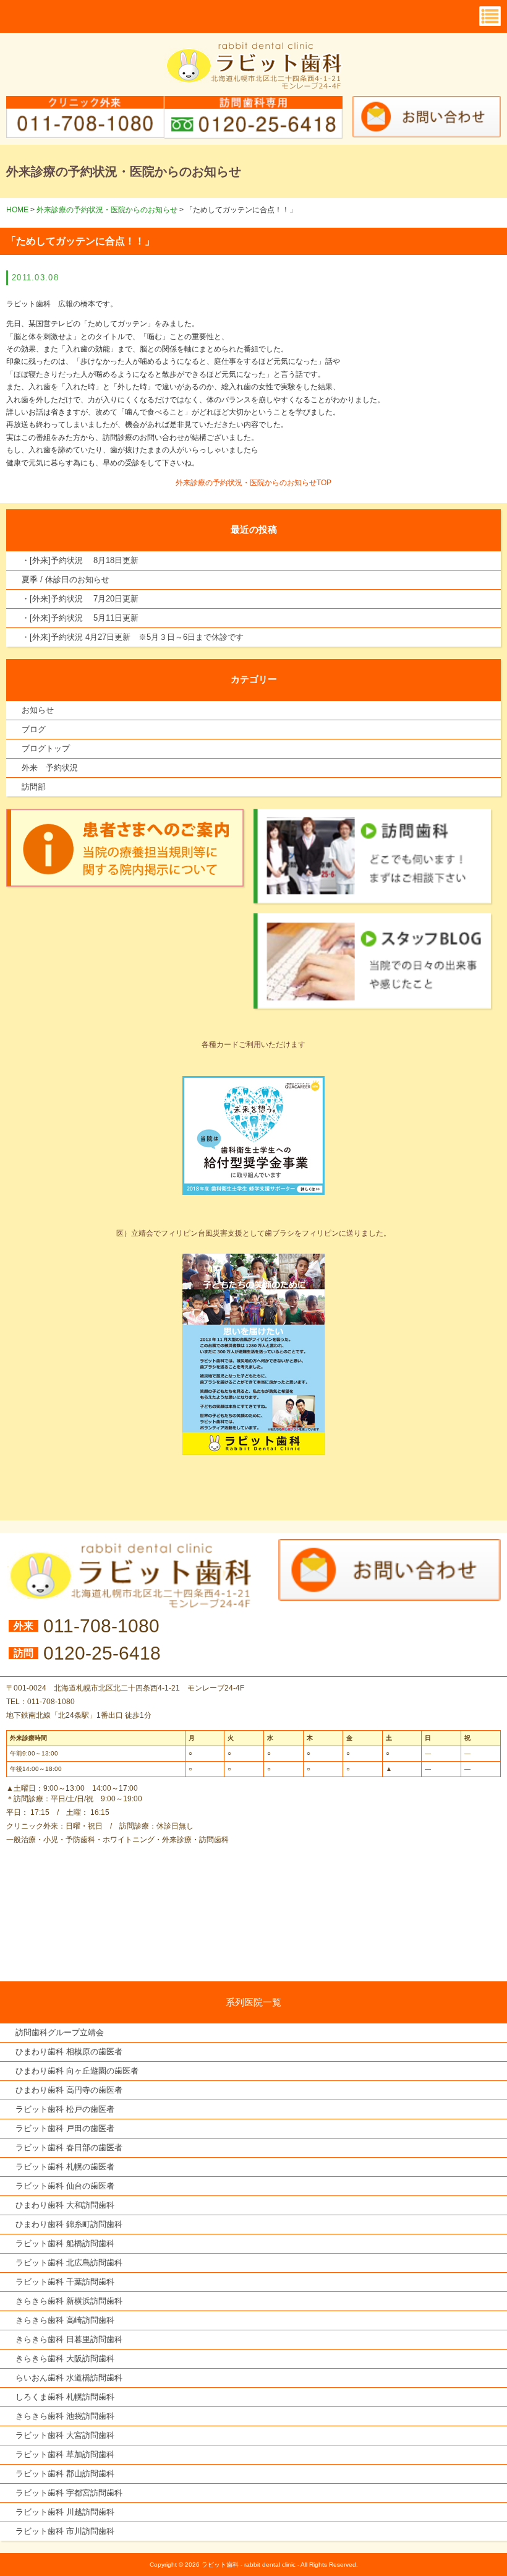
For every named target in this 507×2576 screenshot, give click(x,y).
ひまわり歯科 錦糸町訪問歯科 (69, 2224)
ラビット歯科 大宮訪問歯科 (65, 2435)
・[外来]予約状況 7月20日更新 (80, 599)
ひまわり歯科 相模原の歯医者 (69, 2052)
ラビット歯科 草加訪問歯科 (65, 2454)
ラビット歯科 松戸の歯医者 (65, 2109)
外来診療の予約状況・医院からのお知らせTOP (253, 483)
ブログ (34, 729)
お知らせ (38, 710)
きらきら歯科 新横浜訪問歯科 (69, 2301)
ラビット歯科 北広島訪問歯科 (69, 2263)
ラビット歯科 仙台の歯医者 (65, 2186)
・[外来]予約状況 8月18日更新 (80, 560)
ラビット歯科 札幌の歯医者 (65, 2167)
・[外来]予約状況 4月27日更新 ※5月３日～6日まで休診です (133, 637)
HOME (17, 210)
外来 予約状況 (50, 768)
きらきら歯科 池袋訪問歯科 (65, 2416)
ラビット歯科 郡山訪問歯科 (65, 2474)
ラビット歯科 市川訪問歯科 (65, 2531)
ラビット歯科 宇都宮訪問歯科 (69, 2493)
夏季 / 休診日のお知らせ (66, 579)
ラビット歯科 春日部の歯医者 (69, 2147)
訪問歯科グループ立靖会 (60, 2032)
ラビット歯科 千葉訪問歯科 (65, 2282)
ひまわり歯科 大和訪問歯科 (65, 2205)
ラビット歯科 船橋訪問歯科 (65, 2243)
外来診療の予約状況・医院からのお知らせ (107, 210)
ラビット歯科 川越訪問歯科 (65, 2512)
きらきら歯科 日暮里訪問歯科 (69, 2339)
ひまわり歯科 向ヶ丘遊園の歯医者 (77, 2071)
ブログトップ (46, 748)
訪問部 (34, 787)
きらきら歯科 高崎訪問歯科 (65, 2320)
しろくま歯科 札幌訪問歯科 (65, 2397)
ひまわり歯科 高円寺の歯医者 (69, 2090)
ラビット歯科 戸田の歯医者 (65, 2128)
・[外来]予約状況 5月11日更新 (80, 618)
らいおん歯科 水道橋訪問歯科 (69, 2378)
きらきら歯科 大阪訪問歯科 (65, 2358)
